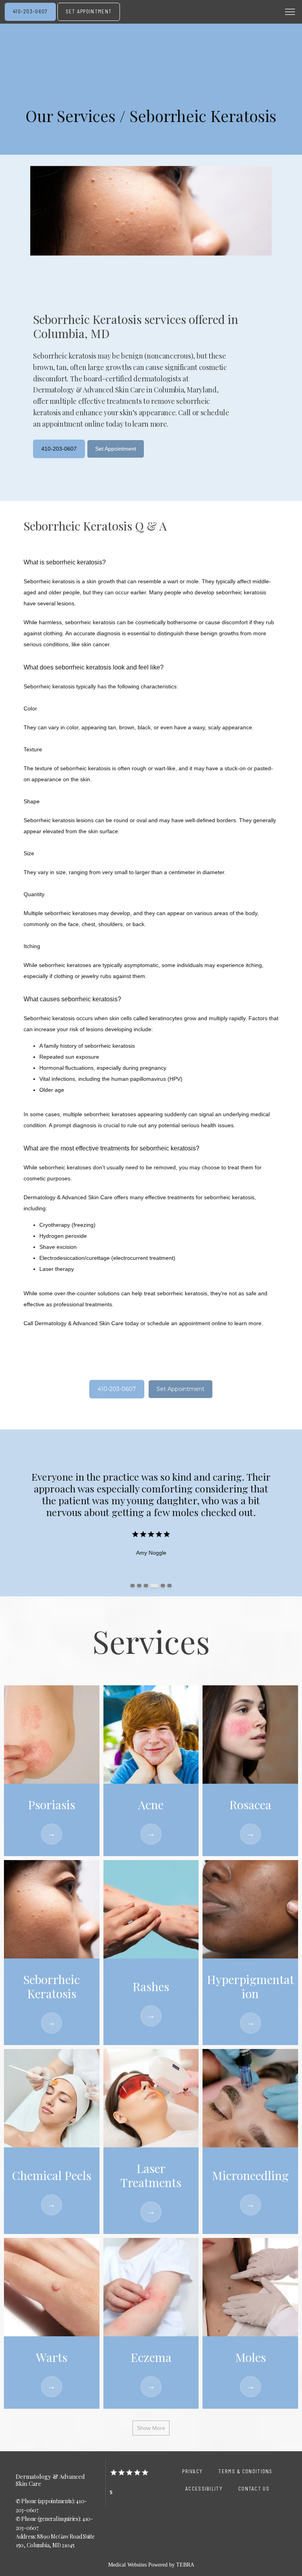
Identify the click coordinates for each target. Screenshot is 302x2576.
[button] (290, 13)
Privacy (192, 2471)
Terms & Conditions (245, 2471)
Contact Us (254, 2489)
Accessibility (204, 2489)
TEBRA (185, 2565)
